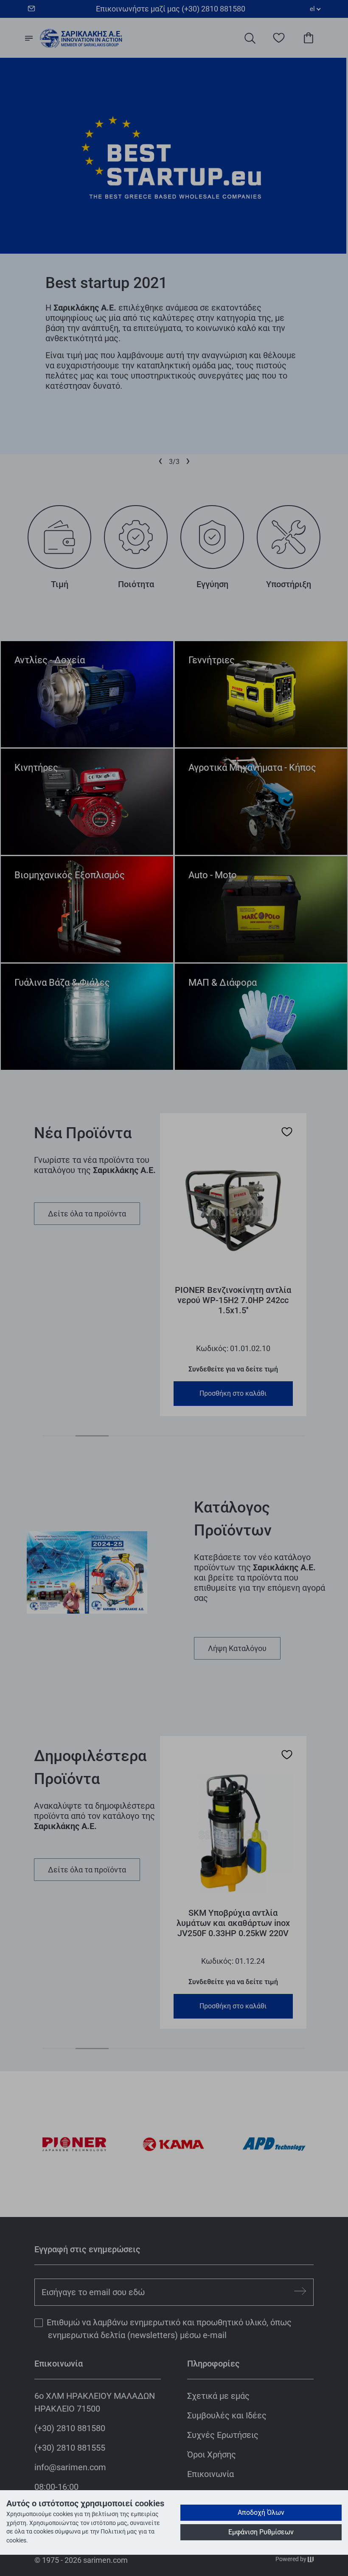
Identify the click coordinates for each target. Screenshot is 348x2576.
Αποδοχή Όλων (261, 2512)
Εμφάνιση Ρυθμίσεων (261, 2532)
